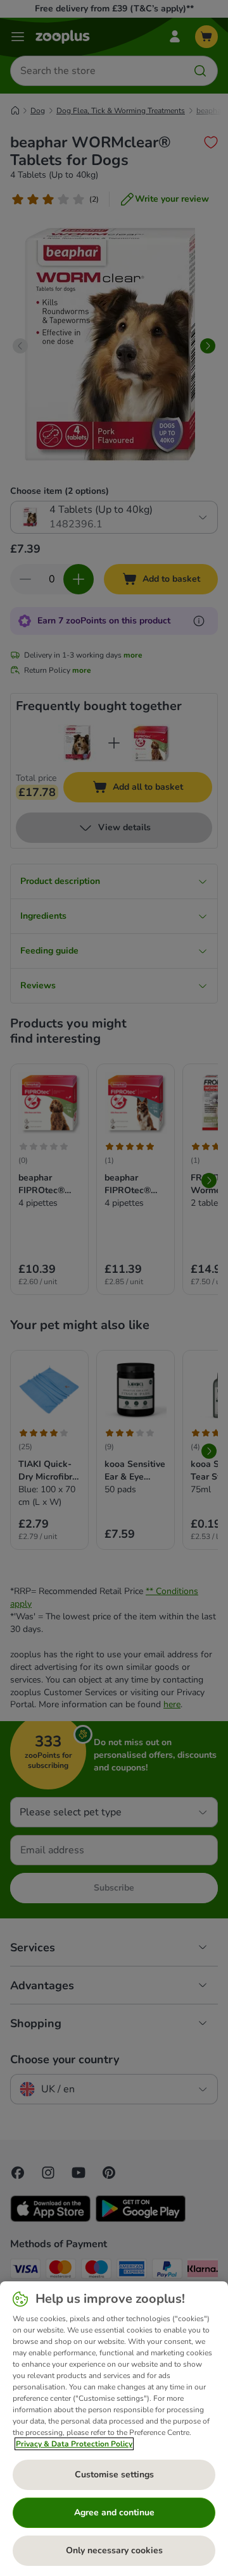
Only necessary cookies (114, 2550)
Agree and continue (114, 2512)
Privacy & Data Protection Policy (74, 2444)
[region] (114, 2429)
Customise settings (114, 2475)
